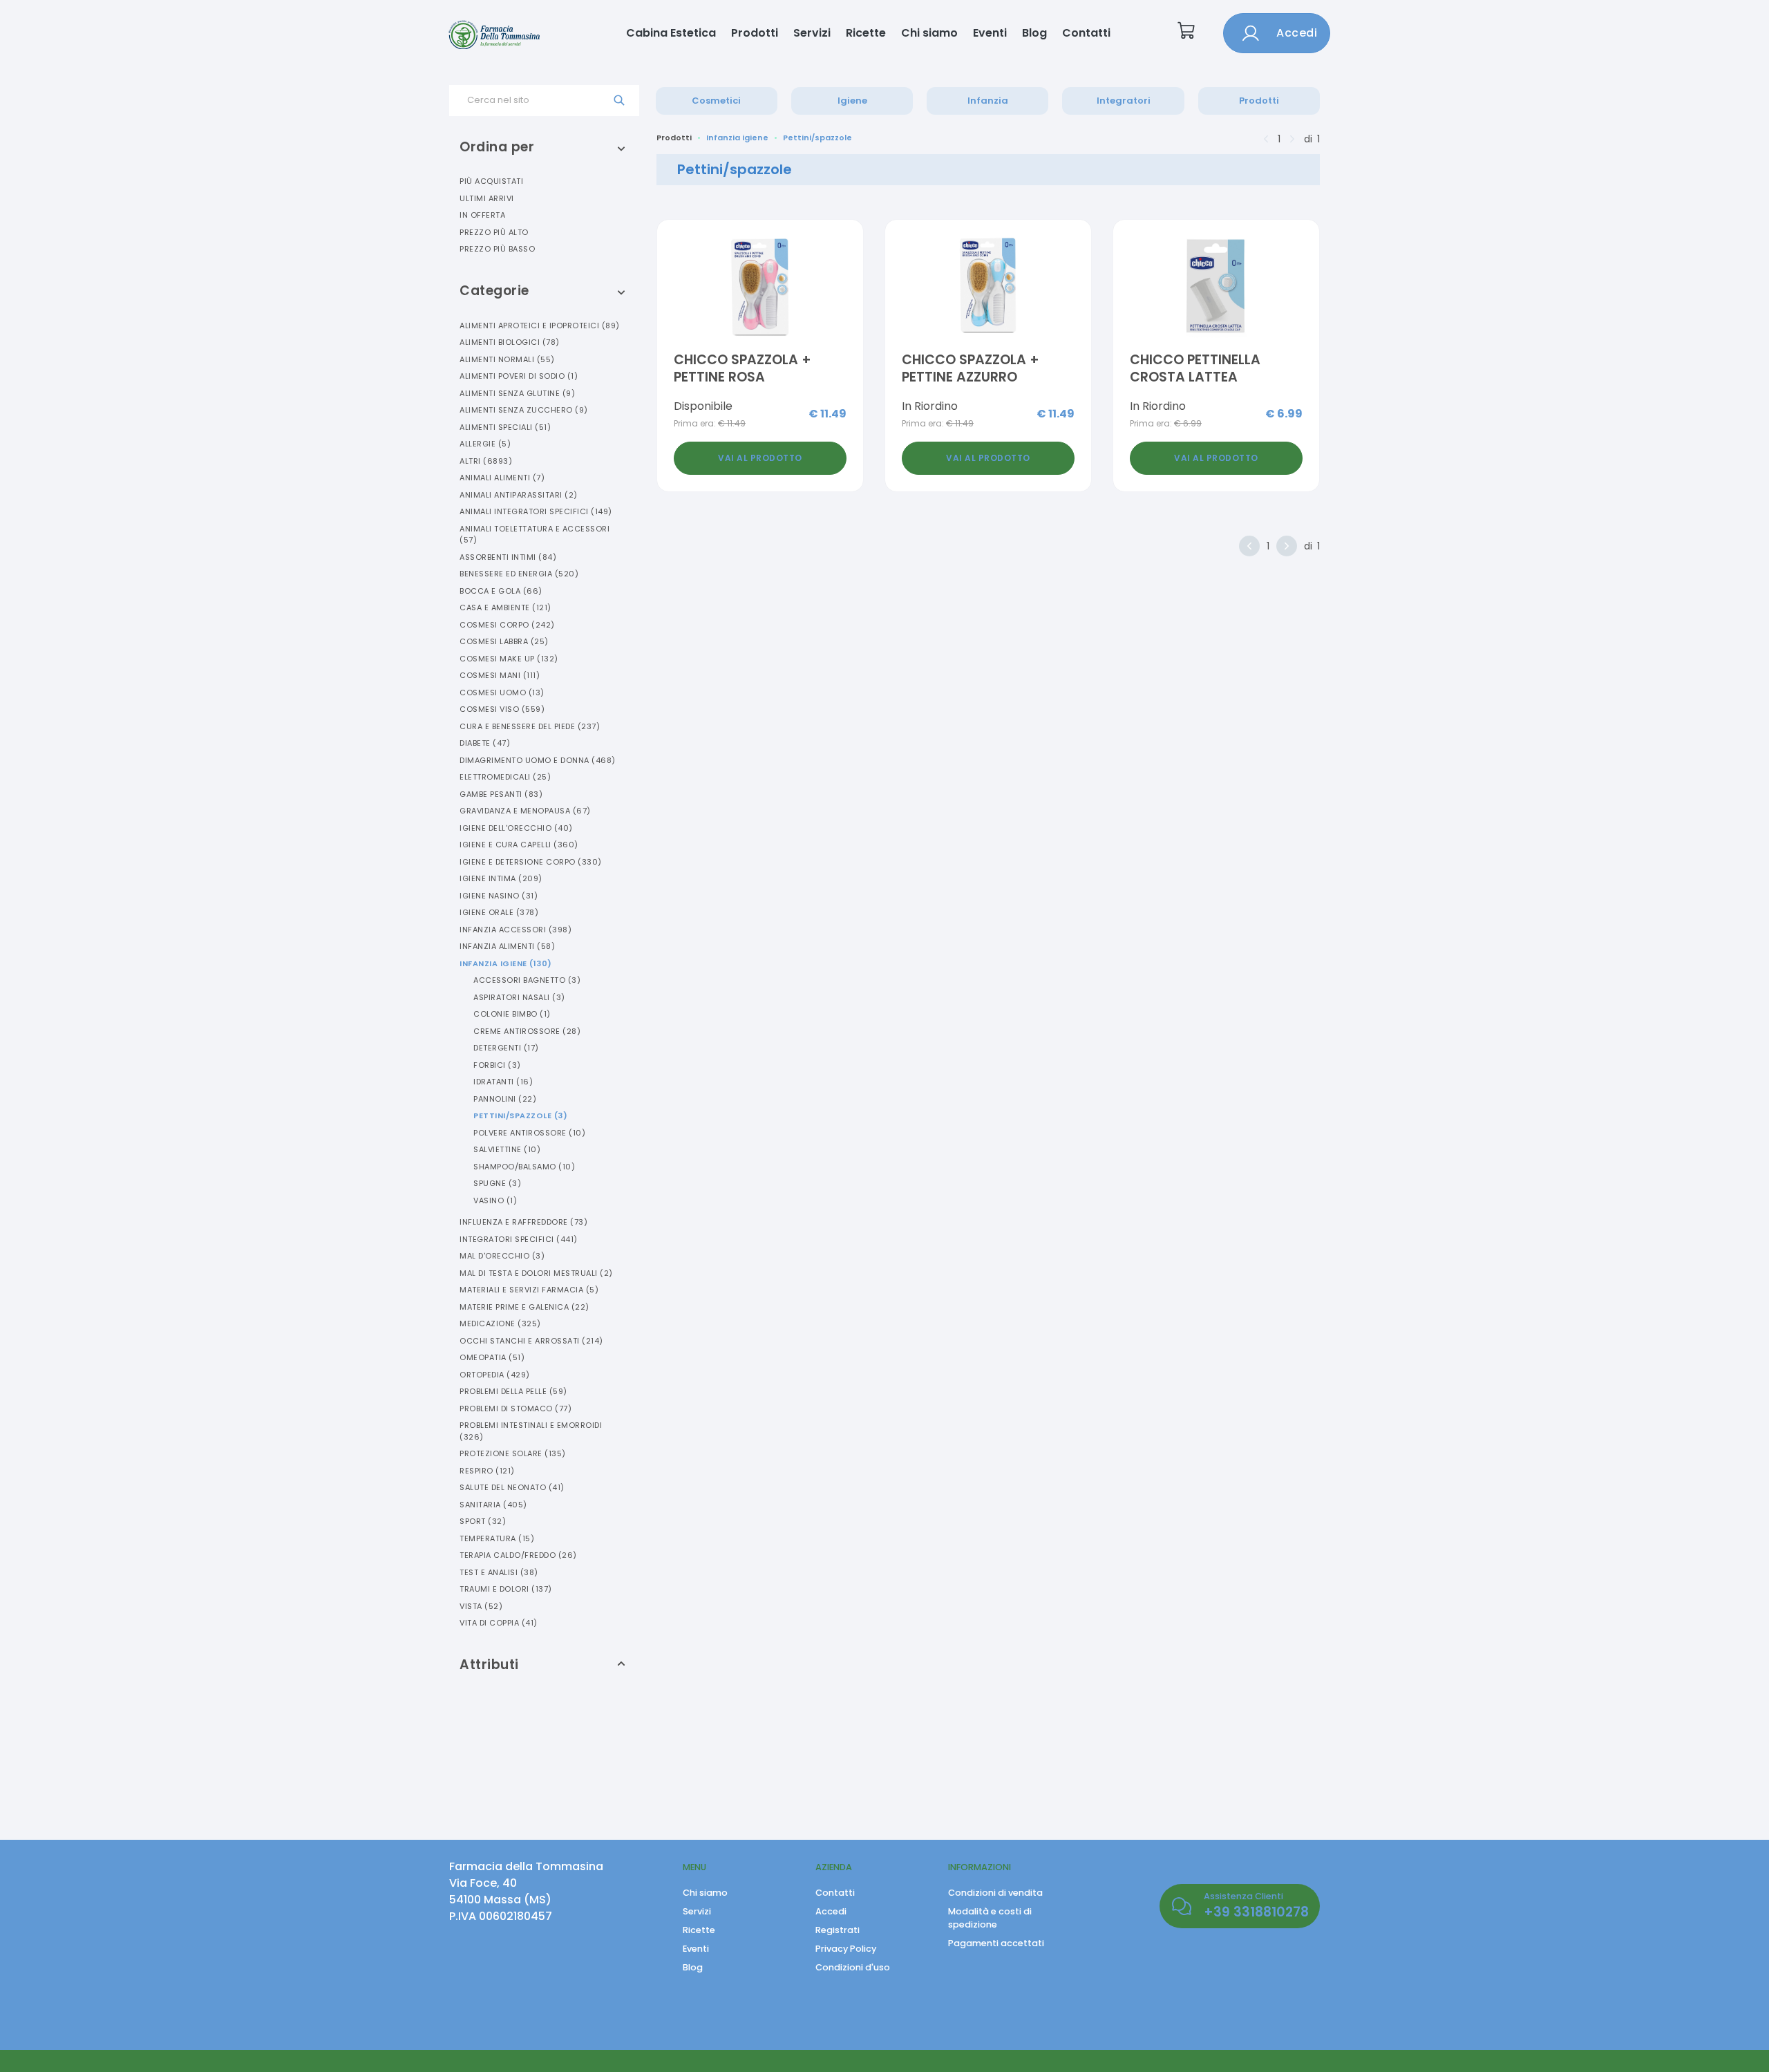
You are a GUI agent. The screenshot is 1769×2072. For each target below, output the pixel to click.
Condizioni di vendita (995, 1893)
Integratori (1124, 101)
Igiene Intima (501, 878)
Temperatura (497, 1538)
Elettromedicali (505, 777)
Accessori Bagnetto (527, 980)
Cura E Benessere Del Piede (530, 726)
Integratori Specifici (519, 1239)
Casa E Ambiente (505, 608)
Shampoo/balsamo (524, 1167)
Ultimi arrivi (487, 198)
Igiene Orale (499, 912)
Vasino (495, 1200)
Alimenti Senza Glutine (517, 393)
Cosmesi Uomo (502, 693)
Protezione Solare (513, 1453)
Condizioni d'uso (853, 1967)
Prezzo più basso (497, 249)
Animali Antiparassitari (519, 495)
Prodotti (755, 33)
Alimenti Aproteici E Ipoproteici (540, 326)
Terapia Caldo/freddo (518, 1555)
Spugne (497, 1183)
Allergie (485, 444)
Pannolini (505, 1099)
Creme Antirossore (527, 1031)
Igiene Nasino (499, 896)
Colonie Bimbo (512, 1014)
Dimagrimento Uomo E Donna (538, 760)
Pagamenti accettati (996, 1943)
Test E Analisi (499, 1572)
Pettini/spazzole (520, 1115)
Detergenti (506, 1048)
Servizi (812, 33)
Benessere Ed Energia (519, 574)
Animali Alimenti (502, 478)
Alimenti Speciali (505, 427)
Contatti (1086, 33)
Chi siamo (929, 33)
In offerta (482, 215)
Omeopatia (492, 1357)
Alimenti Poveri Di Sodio (519, 376)
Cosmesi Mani (500, 675)
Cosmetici (716, 101)
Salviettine (507, 1149)
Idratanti (503, 1082)
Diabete (485, 743)
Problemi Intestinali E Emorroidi (531, 1431)
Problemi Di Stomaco (515, 1409)
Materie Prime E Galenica (524, 1307)
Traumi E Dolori (506, 1589)
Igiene (852, 101)
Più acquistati (491, 181)
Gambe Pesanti (501, 794)
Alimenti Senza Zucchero (524, 410)
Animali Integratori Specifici (536, 511)
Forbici (497, 1065)
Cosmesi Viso (502, 709)
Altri (486, 461)
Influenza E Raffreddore (523, 1222)
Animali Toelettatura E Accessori (535, 535)
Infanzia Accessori (515, 930)
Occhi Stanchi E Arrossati (531, 1341)
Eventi (990, 33)
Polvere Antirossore (529, 1133)
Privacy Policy (846, 1949)
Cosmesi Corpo (507, 625)
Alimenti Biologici (510, 342)
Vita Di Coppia (499, 1623)
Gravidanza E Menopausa (525, 811)
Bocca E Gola (501, 591)
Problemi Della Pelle (513, 1391)
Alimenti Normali (507, 359)
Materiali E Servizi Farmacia (529, 1290)
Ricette (866, 33)
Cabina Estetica (671, 33)
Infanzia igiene (737, 138)
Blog (1034, 33)
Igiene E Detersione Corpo (531, 862)
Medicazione (500, 1324)
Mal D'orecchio (502, 1256)
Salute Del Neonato (512, 1487)
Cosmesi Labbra (504, 641)
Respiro (487, 1471)
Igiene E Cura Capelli (519, 845)
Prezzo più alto (494, 232)
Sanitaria (493, 1505)
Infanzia (988, 101)
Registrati (838, 1930)
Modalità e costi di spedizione (990, 1918)
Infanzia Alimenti (507, 946)
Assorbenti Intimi (508, 557)
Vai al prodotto (760, 458)
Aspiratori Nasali (519, 997)
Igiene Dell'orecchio (516, 828)
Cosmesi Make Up (509, 659)
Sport (483, 1521)
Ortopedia (495, 1375)
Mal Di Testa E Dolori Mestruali (536, 1273)
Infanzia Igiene (506, 963)
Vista (481, 1606)
